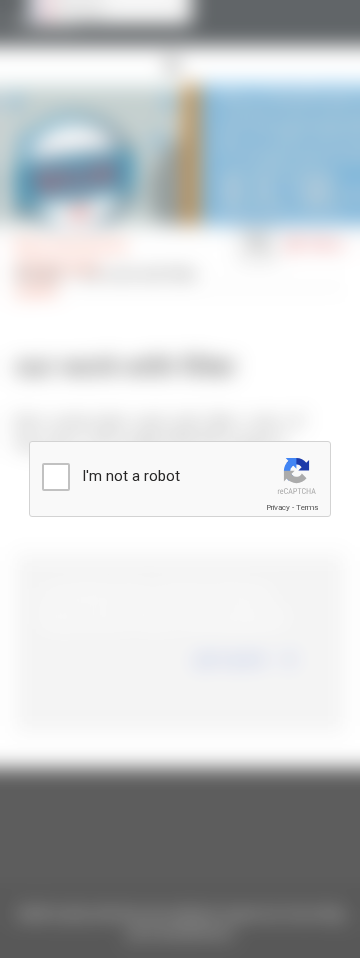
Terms (307, 507)
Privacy (278, 507)
